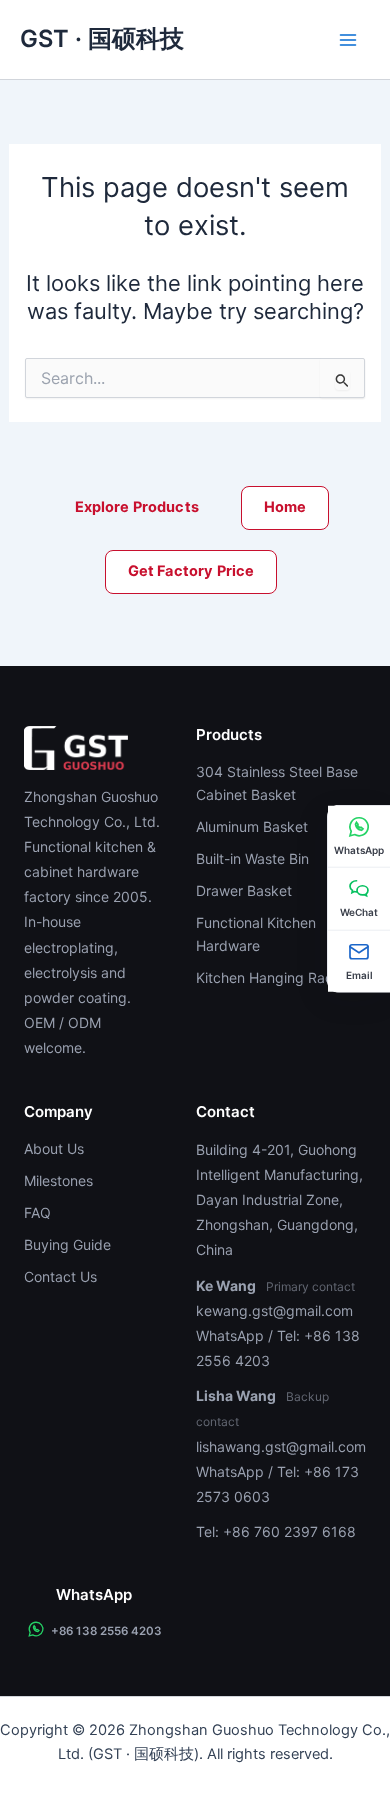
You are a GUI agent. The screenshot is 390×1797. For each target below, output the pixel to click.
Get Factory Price (191, 571)
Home (285, 507)
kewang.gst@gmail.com (274, 1310)
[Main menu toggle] (348, 40)
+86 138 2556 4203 (106, 1631)
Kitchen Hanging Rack (268, 977)
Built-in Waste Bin (252, 858)
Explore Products (137, 507)
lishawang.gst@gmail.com (281, 1446)
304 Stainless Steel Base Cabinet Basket (277, 783)
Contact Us (60, 1276)
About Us (54, 1148)
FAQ (37, 1212)
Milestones (58, 1180)
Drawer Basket (244, 890)
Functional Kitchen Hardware (256, 934)
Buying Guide (67, 1244)
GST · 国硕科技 (102, 39)
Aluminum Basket (252, 826)
